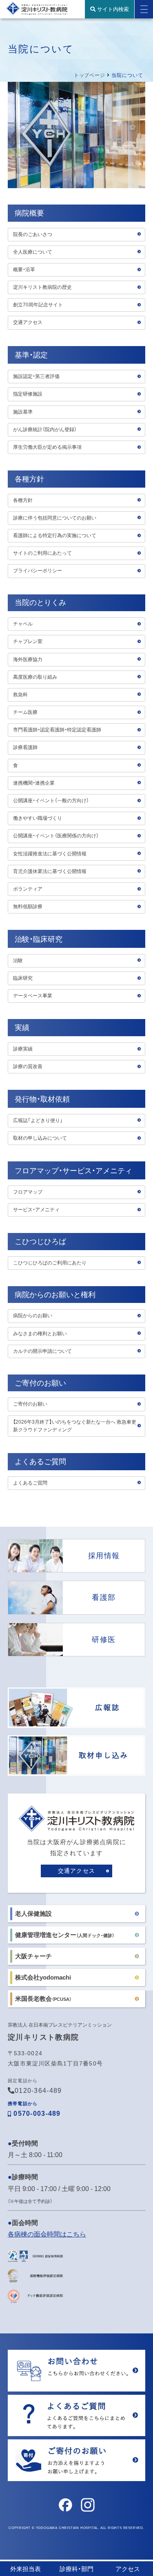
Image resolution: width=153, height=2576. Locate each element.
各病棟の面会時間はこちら (47, 2234)
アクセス (128, 2569)
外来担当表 (25, 2569)
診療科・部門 (76, 2569)
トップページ (90, 75)
